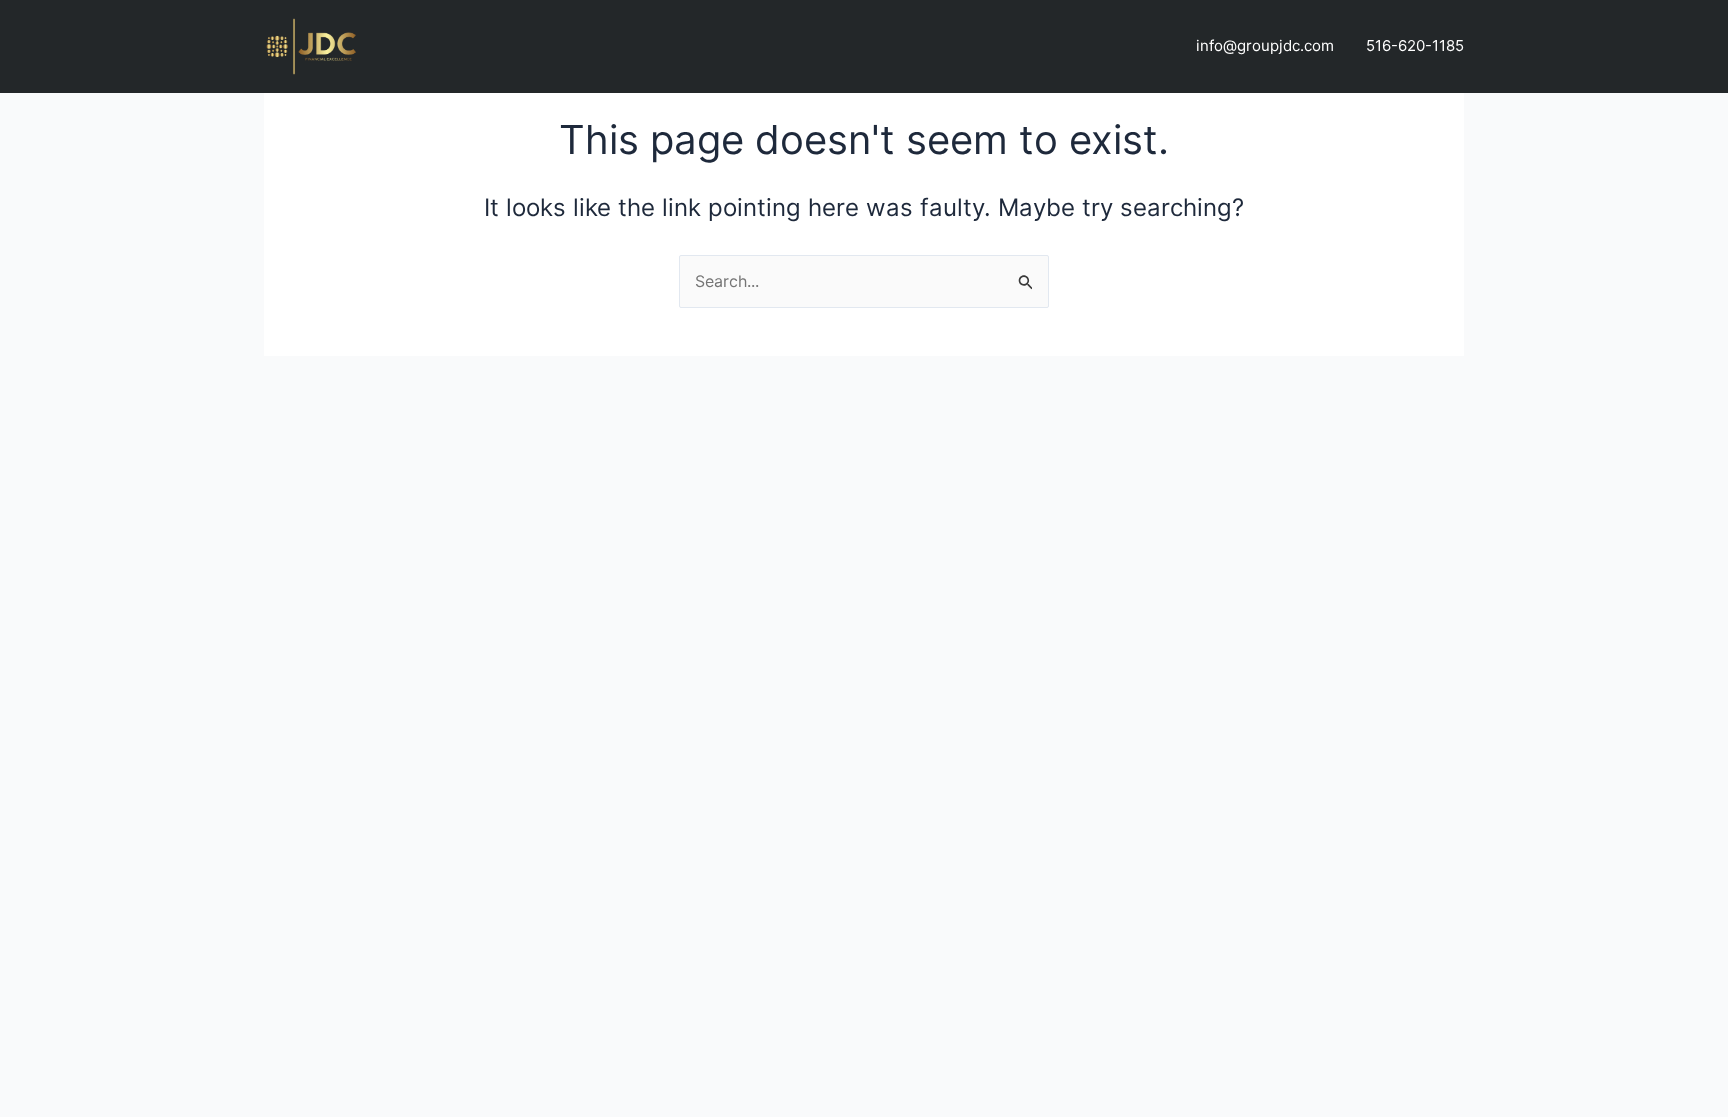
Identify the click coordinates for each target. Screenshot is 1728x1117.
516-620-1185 (1415, 45)
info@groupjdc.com (1265, 45)
